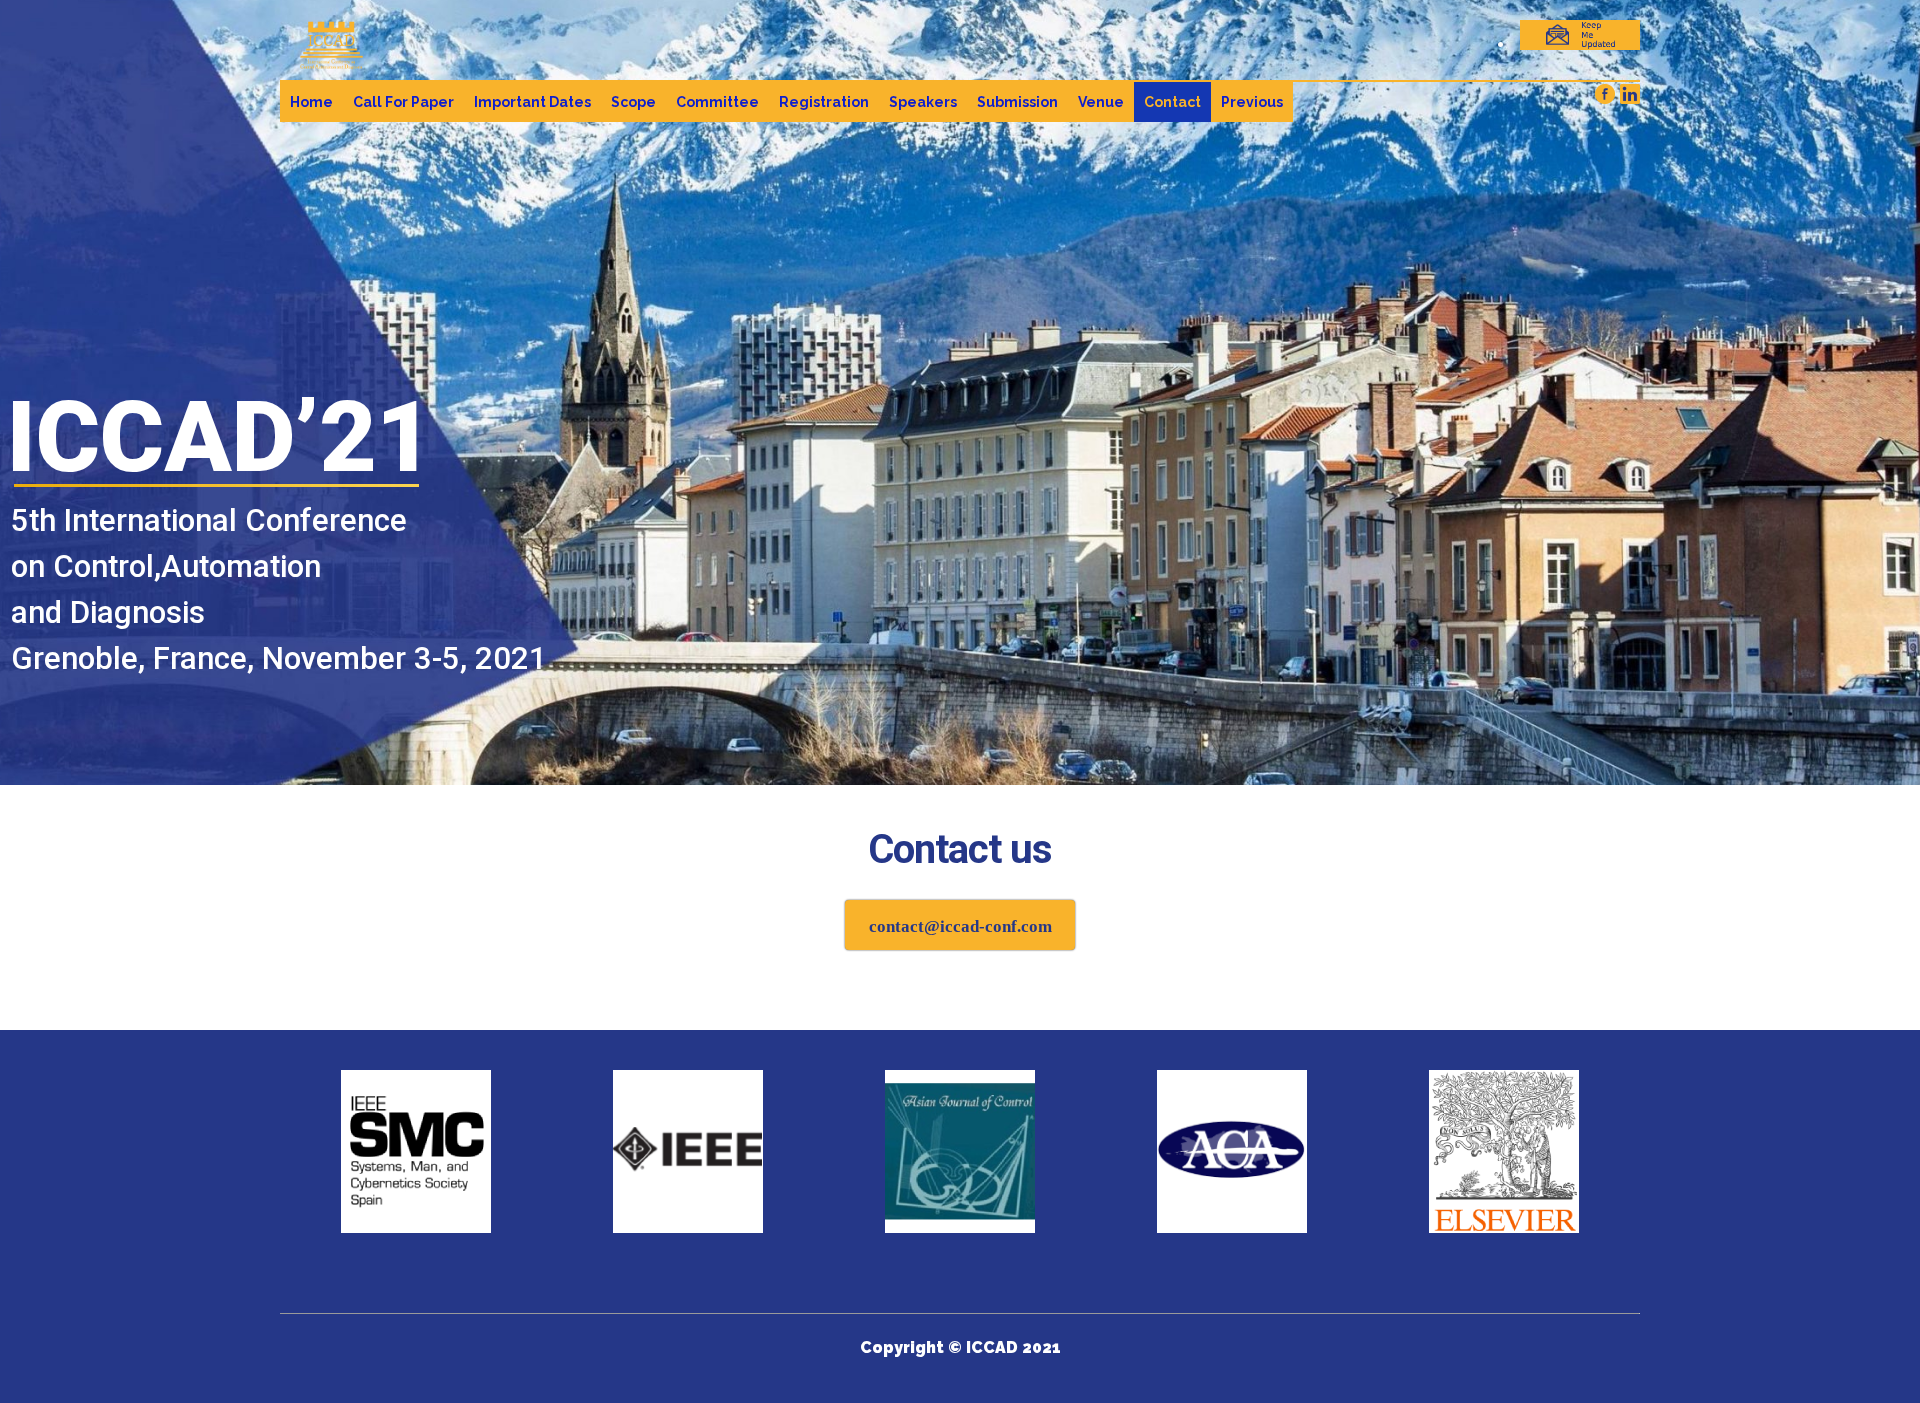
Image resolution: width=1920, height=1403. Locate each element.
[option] (416, 1151)
